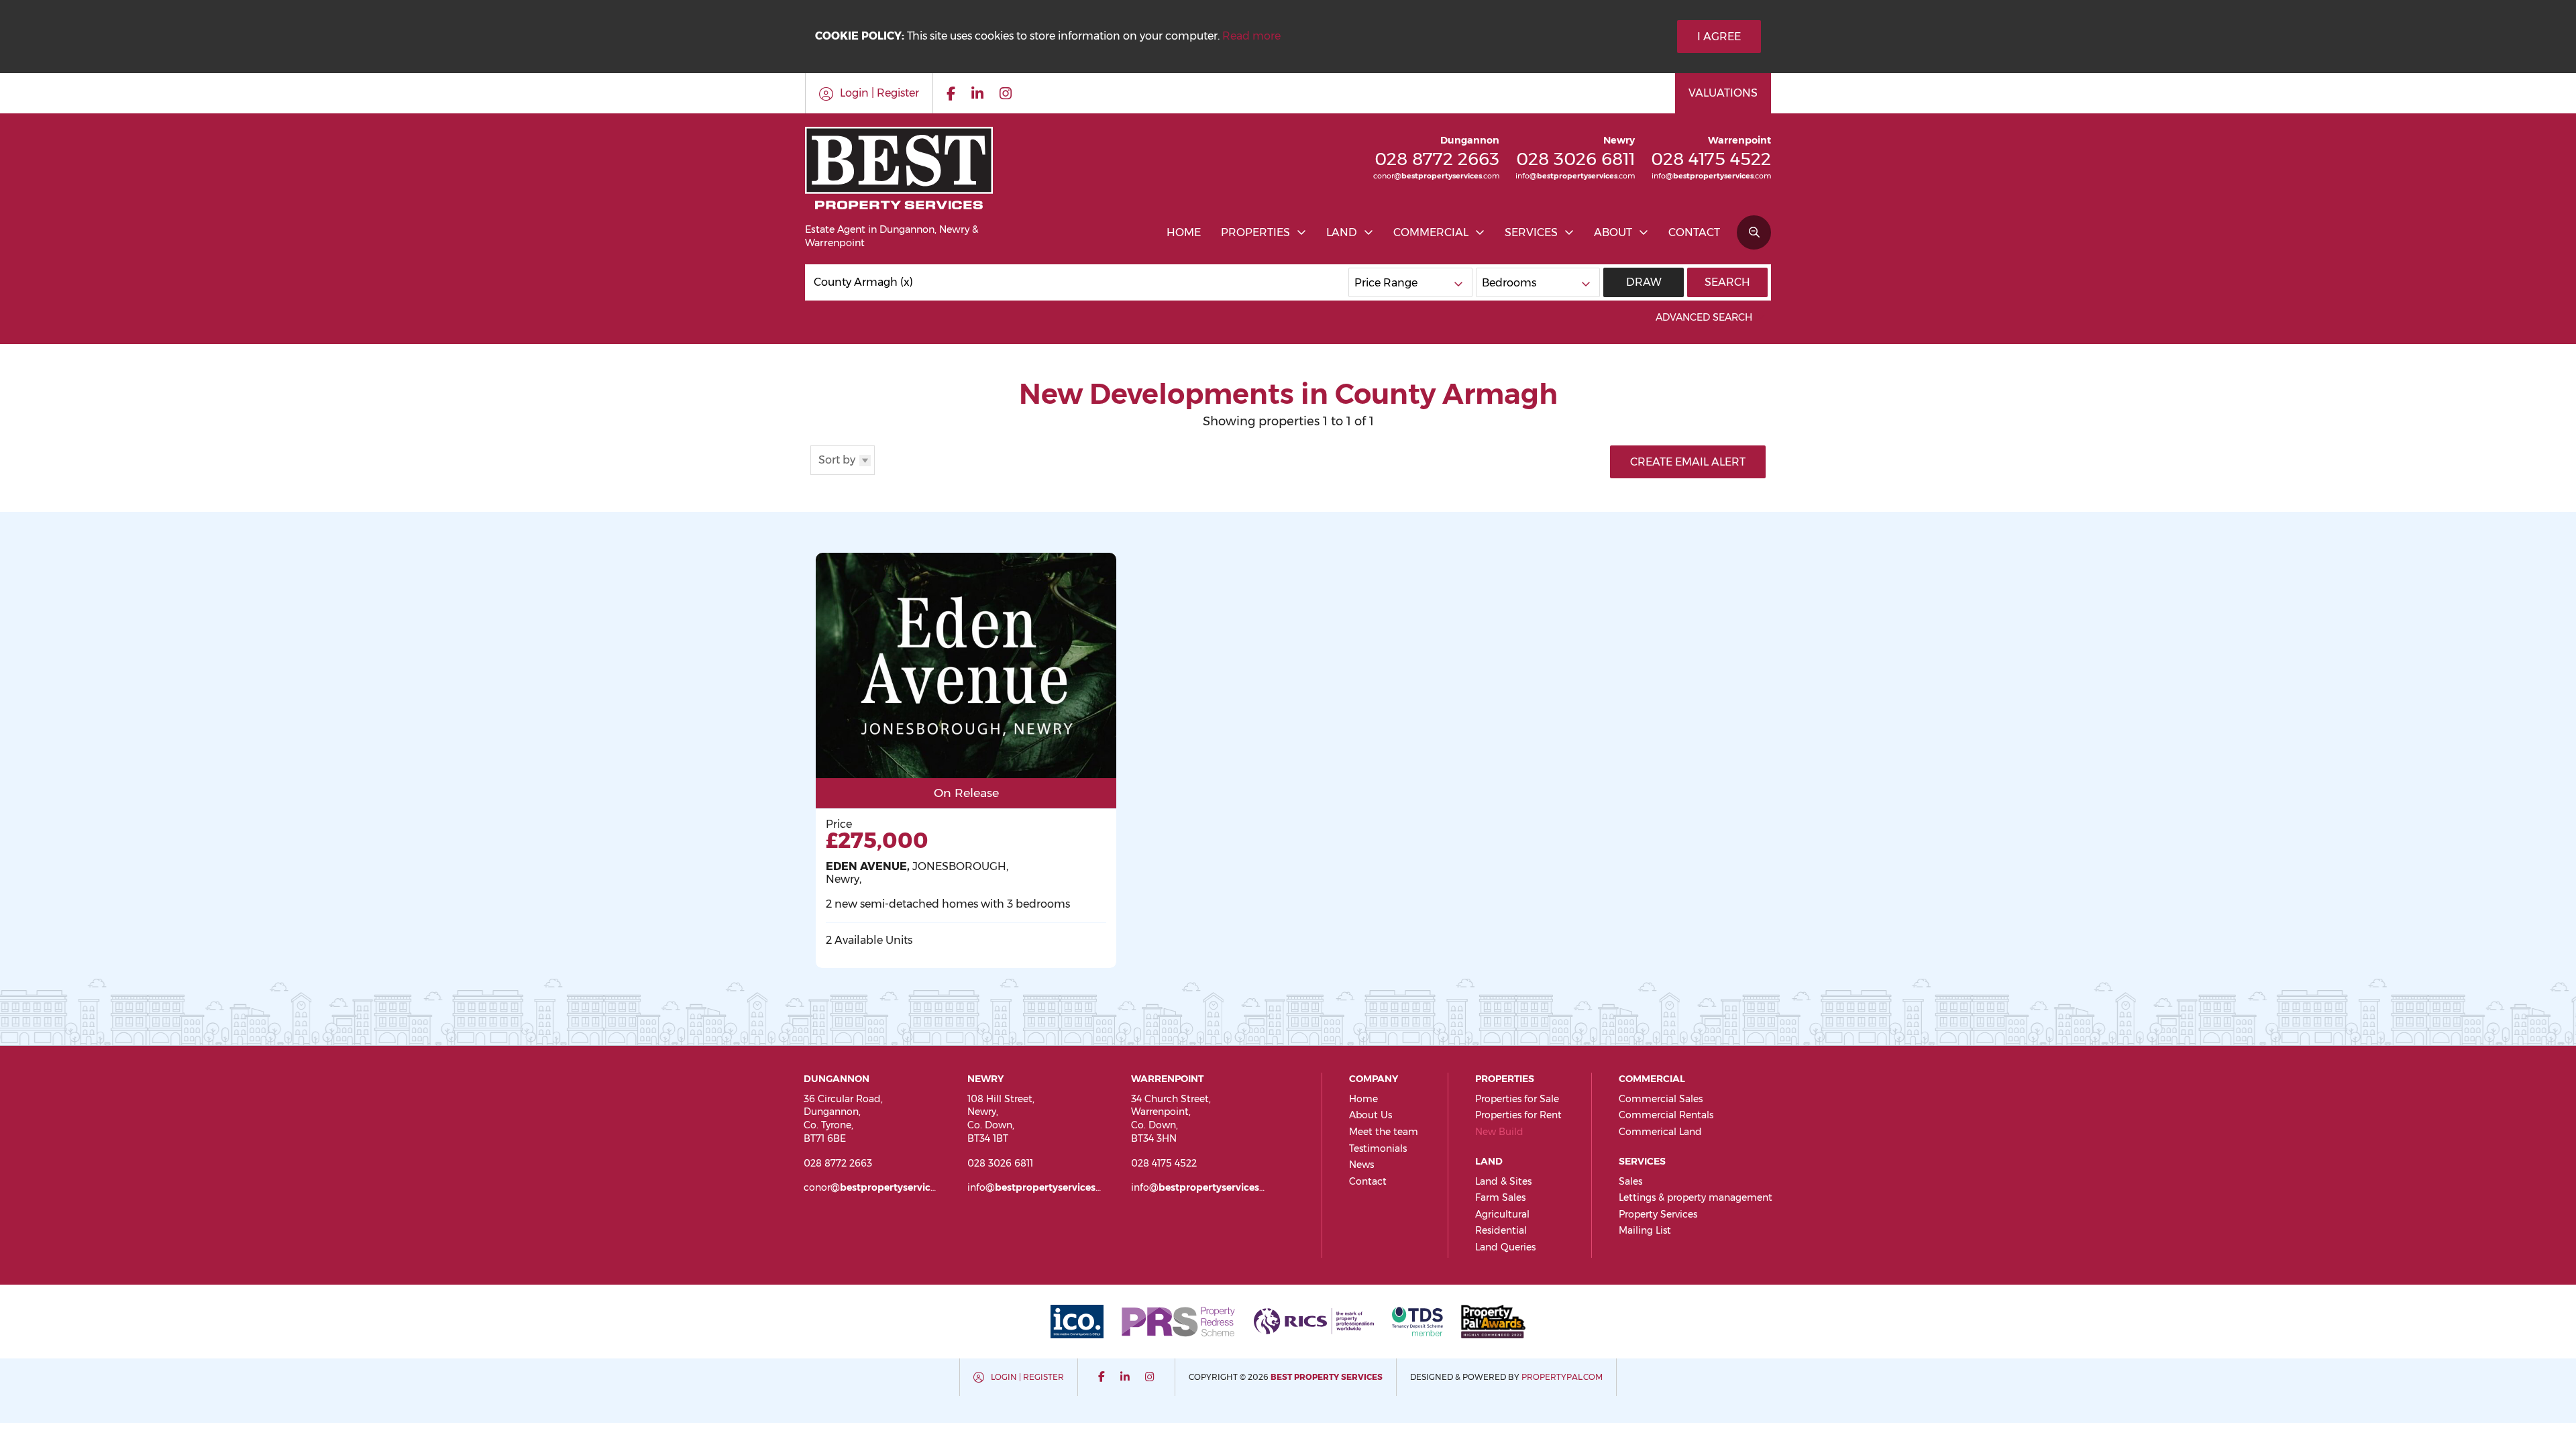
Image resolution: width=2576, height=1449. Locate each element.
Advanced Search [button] (1704, 317)
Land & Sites (1503, 1181)
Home (1184, 232)
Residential (1501, 1230)
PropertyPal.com (1562, 1377)
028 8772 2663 (1437, 159)
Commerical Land (1660, 1132)
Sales (1630, 1181)
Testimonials (1378, 1148)
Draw (1644, 282)
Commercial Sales (1661, 1099)
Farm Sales (1500, 1197)
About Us (1371, 1115)
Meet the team (1384, 1132)
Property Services (1658, 1214)
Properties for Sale (1517, 1099)
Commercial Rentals (1666, 1115)
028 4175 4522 (1711, 159)
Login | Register (1027, 1377)
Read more (1251, 36)
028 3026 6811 (1575, 159)
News (1361, 1165)
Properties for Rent (1518, 1115)
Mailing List (1645, 1230)
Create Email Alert (1688, 462)
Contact (1694, 232)
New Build (1499, 1132)
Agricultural (1502, 1214)
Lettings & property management (1696, 1197)
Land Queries (1505, 1247)
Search (1727, 282)
